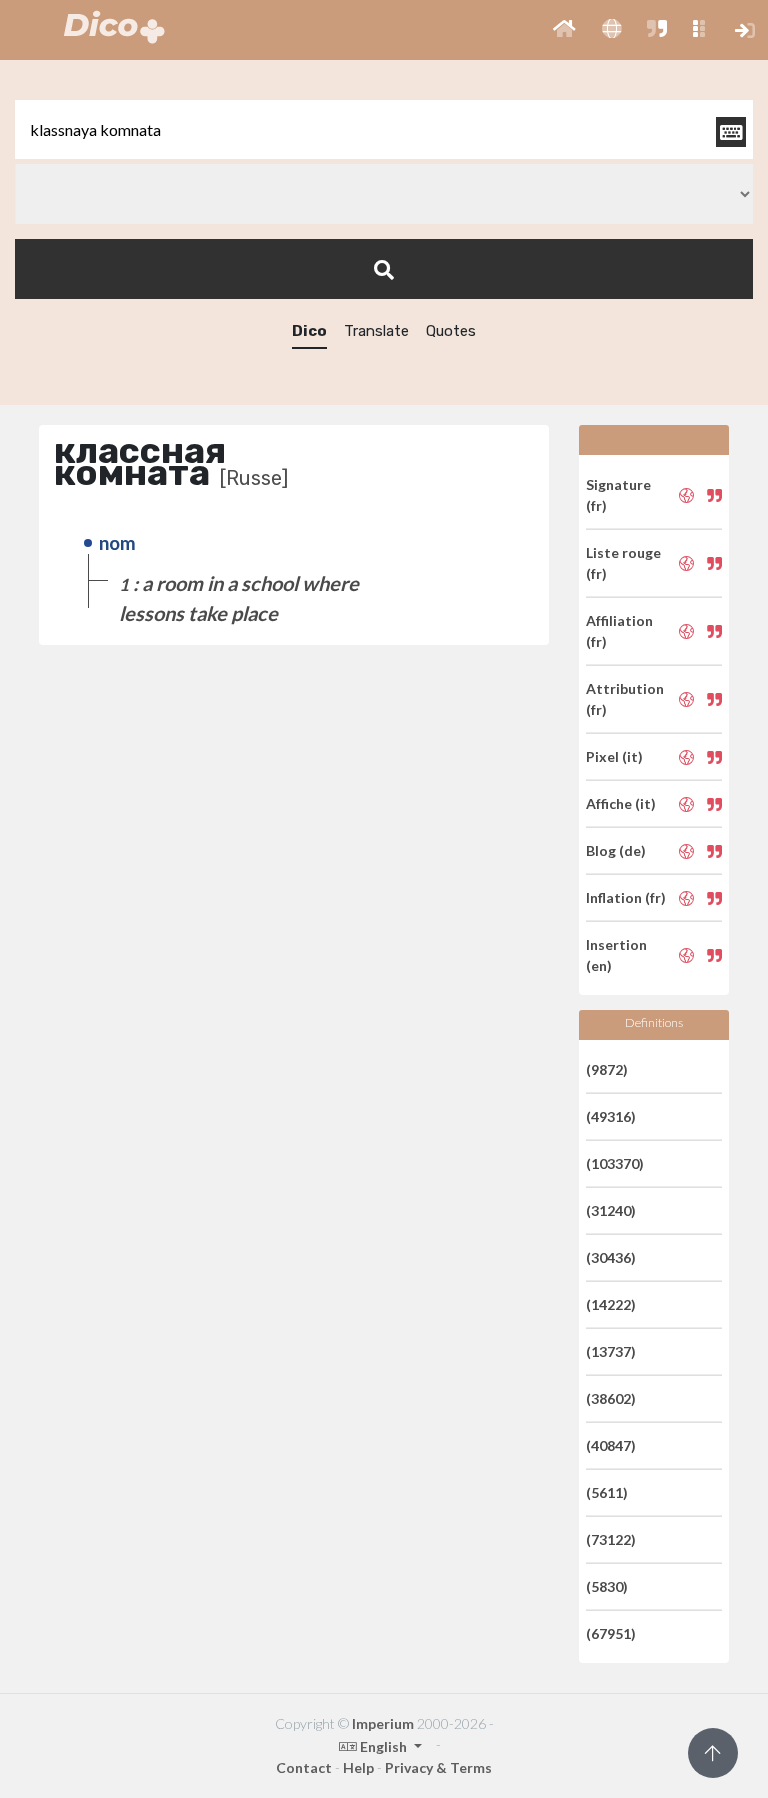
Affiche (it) (621, 803)
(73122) (611, 1539)
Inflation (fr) (626, 897)
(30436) (611, 1257)
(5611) (607, 1492)
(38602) (611, 1398)
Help (358, 1767)
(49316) (611, 1116)
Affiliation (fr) (619, 631)
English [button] (383, 1746)
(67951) (611, 1633)
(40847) (611, 1445)
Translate (376, 331)
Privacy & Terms (438, 1767)
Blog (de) (616, 850)
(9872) (607, 1069)
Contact (304, 1767)
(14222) (611, 1304)
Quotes (451, 331)
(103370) (615, 1163)
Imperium (383, 1723)
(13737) (611, 1351)
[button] (564, 30)
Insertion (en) (616, 955)
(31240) (611, 1210)
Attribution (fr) (625, 699)
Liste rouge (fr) (623, 563)
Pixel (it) (614, 756)
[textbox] (384, 129)
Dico (309, 331)
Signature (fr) (618, 495)
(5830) (607, 1586)
